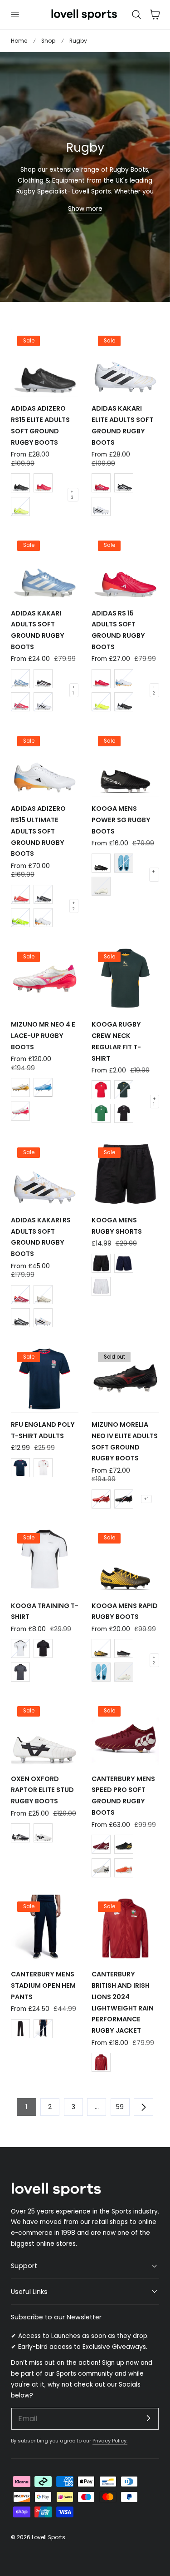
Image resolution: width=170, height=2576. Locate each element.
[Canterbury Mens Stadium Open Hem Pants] (45, 1928)
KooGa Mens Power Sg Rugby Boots (121, 820)
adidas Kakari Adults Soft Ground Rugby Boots (38, 630)
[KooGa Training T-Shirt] (45, 1560)
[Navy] (124, 1263)
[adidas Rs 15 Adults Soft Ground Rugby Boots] (125, 567)
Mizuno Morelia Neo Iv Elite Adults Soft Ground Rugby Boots (125, 1441)
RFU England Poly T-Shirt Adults (43, 1430)
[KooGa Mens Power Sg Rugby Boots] (125, 763)
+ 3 (72, 495)
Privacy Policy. (110, 2441)
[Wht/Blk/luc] (101, 506)
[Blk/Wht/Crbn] (43, 679)
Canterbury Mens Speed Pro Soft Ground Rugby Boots (123, 1796)
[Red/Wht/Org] (101, 679)
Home (19, 41)
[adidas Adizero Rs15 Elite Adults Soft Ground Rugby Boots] (45, 363)
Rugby (78, 41)
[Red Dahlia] (101, 1844)
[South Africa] (124, 1090)
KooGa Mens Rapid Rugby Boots (125, 1611)
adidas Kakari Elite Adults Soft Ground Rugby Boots (122, 425)
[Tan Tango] (124, 1868)
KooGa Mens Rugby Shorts (117, 1226)
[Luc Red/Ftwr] (43, 483)
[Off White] (101, 886)
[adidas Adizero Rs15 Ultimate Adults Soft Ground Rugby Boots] (45, 763)
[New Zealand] (124, 1113)
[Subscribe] (148, 2418)
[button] (15, 15)
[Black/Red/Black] (124, 1499)
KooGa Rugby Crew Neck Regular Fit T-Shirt (116, 1041)
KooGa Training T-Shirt (45, 1611)
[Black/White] (20, 483)
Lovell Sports (49, 2537)
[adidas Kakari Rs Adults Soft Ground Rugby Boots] (45, 1174)
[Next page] (143, 2107)
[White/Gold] (20, 1087)
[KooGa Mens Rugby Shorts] (125, 1174)
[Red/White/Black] (101, 1499)
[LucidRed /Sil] (20, 702)
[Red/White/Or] (20, 894)
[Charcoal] (20, 1672)
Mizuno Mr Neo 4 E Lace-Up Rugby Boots (43, 1036)
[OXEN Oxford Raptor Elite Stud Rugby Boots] (45, 1733)
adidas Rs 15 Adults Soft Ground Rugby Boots (118, 630)
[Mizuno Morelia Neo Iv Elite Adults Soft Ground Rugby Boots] (125, 1378)
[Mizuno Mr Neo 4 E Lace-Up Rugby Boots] (45, 979)
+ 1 (74, 690)
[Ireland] (101, 1113)
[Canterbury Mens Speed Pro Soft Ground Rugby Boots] (125, 1733)
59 (120, 2107)
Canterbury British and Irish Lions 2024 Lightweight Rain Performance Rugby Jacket (123, 2002)
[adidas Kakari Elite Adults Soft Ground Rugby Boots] (125, 363)
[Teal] (124, 863)
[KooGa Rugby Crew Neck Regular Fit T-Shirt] (125, 979)
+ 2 (154, 690)
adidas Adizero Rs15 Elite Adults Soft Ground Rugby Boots (40, 425)
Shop (48, 41)
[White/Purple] (20, 1111)
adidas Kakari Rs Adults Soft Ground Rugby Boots (41, 1237)
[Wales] (101, 1090)
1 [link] (26, 2107)
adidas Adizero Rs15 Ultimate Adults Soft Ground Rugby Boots (38, 831)
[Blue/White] (43, 1087)
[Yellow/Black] (20, 506)
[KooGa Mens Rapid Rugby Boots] (125, 1560)
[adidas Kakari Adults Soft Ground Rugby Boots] (45, 567)
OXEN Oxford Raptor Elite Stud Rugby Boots (42, 1790)
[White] (101, 1286)
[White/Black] (43, 702)
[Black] (101, 1263)
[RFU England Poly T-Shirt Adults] (45, 1378)
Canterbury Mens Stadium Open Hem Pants (43, 1985)
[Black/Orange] (101, 1648)
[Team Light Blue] (20, 679)
